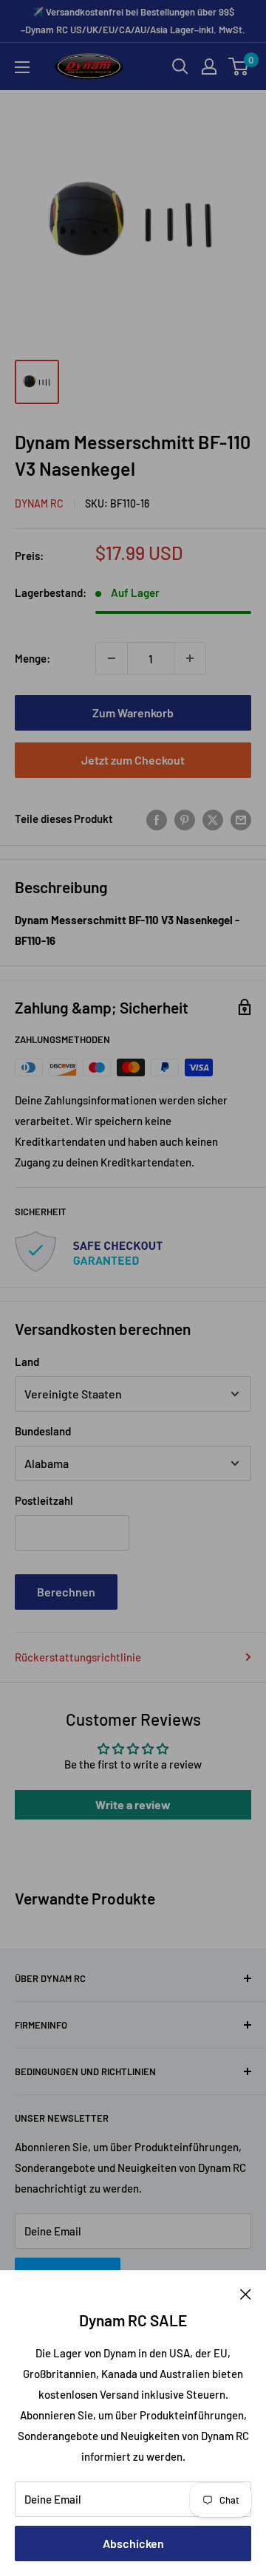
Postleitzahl (44, 1500)
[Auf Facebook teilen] (157, 819)
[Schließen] (246, 2292)
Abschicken (133, 2543)
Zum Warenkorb (133, 713)
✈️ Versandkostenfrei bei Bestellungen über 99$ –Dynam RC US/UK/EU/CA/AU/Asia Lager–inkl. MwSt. (133, 21)
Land (27, 1362)
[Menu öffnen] (22, 67)
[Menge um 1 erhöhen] (190, 658)
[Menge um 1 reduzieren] (112, 658)
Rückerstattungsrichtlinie (78, 1657)
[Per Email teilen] (241, 819)
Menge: (33, 658)
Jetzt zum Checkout (133, 760)
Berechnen (66, 1592)
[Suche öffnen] (180, 66)
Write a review (133, 1804)
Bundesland (43, 1431)
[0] (239, 66)
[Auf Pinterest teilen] (185, 819)
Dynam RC (39, 503)
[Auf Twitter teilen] (213, 819)
